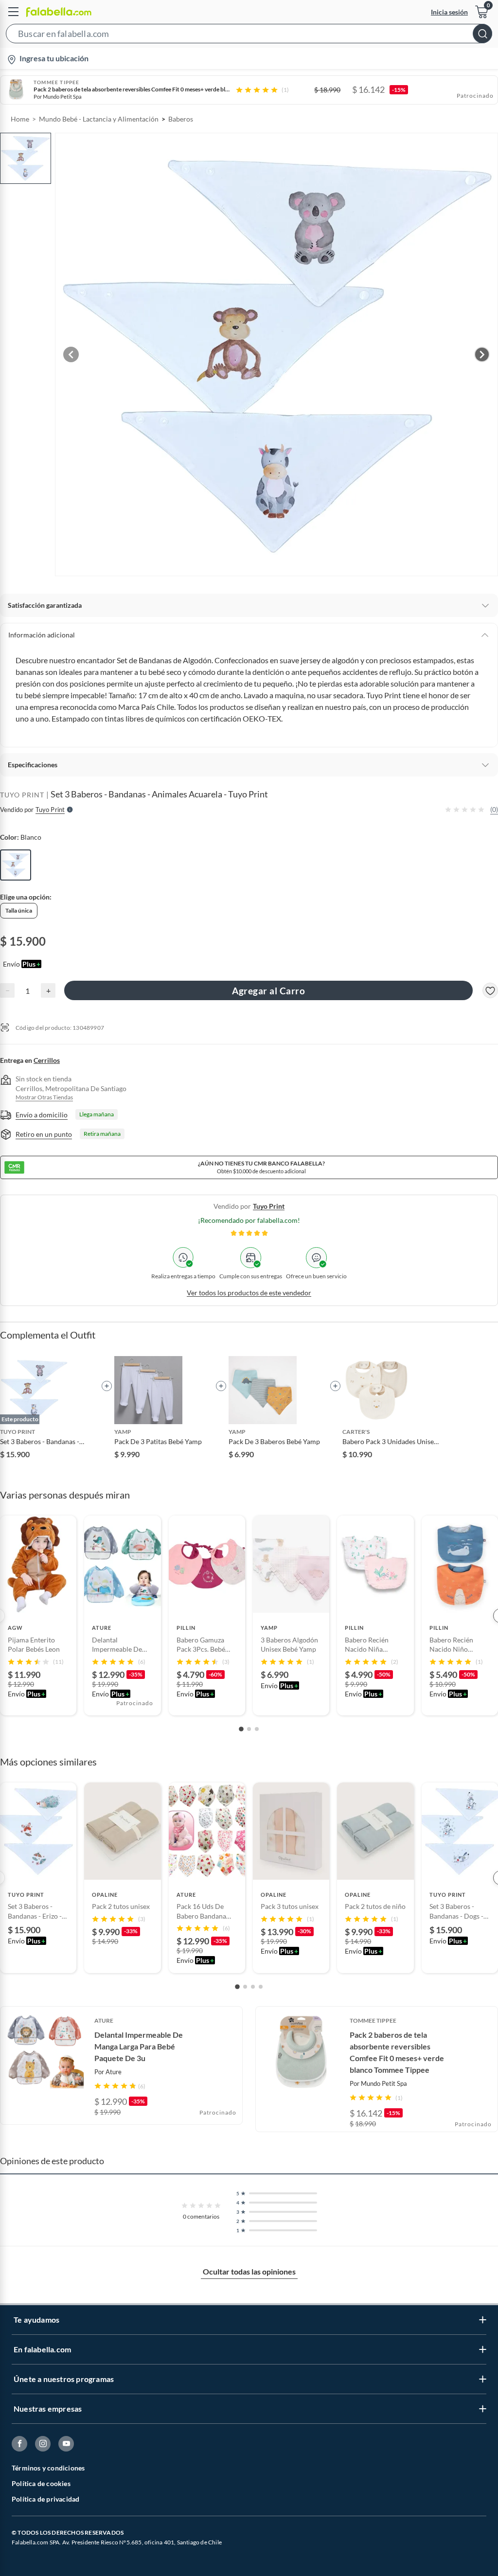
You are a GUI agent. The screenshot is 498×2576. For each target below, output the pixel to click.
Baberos (181, 119)
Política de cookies (41, 2483)
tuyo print (269, 1206)
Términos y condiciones (48, 2468)
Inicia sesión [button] (449, 12)
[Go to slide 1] (241, 1729)
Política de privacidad (45, 2499)
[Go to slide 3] (257, 1729)
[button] (249, 35)
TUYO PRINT (22, 795)
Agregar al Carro (268, 991)
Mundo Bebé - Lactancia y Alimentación (99, 119)
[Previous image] (71, 354)
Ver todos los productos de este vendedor (249, 1293)
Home (20, 119)
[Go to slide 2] (249, 1729)
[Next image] (482, 354)
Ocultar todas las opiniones (249, 2271)
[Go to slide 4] (261, 1987)
